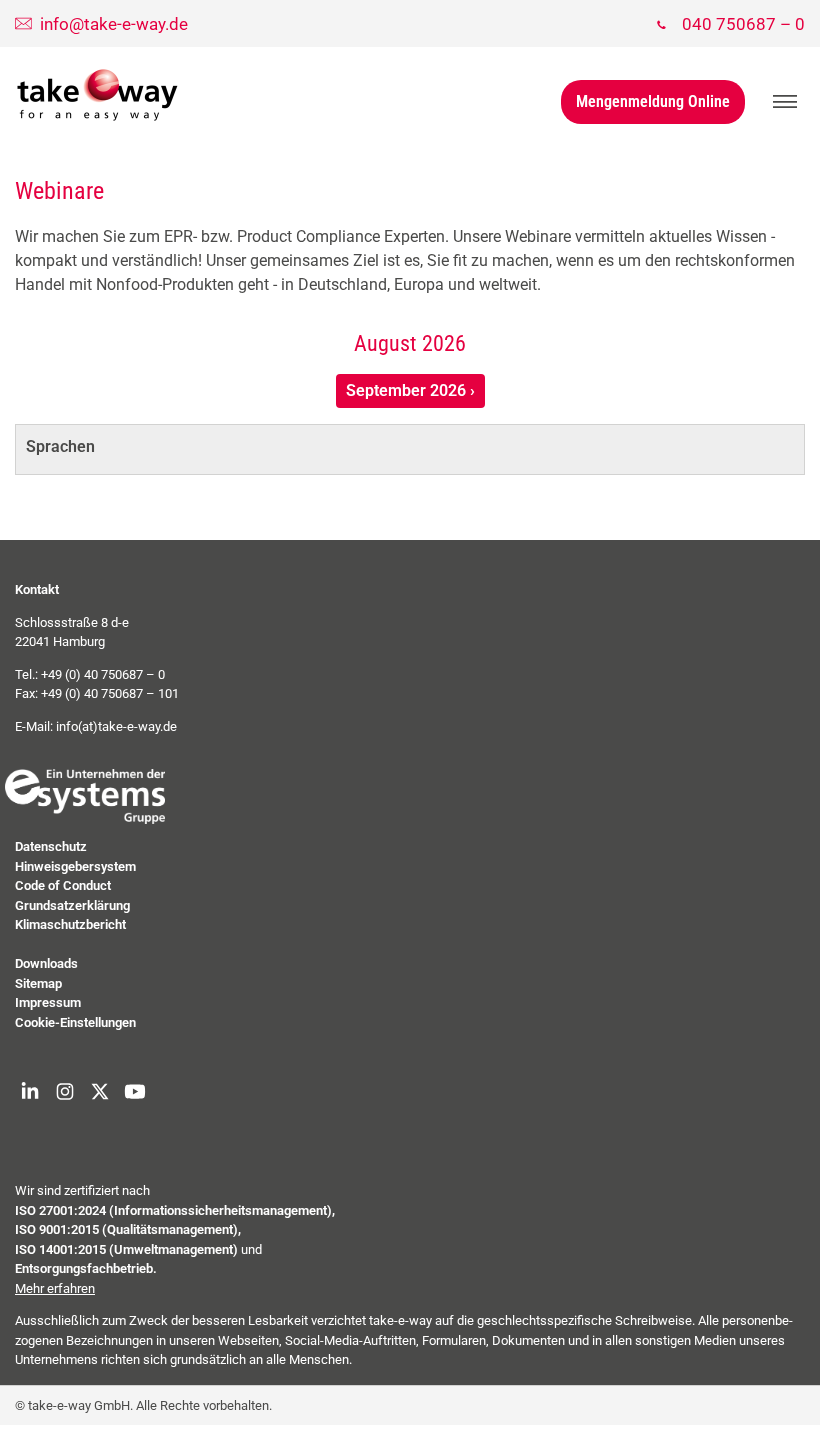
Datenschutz (51, 846)
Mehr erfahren (55, 1288)
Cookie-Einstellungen (75, 1022)
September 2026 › (410, 390)
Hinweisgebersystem (75, 866)
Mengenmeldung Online (653, 101)
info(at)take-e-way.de (116, 726)
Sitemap (38, 983)
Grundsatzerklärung (72, 905)
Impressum (48, 1002)
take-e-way (98, 94)
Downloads (46, 963)
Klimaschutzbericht (70, 924)
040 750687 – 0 (743, 24)
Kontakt (37, 589)
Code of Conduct (63, 885)
